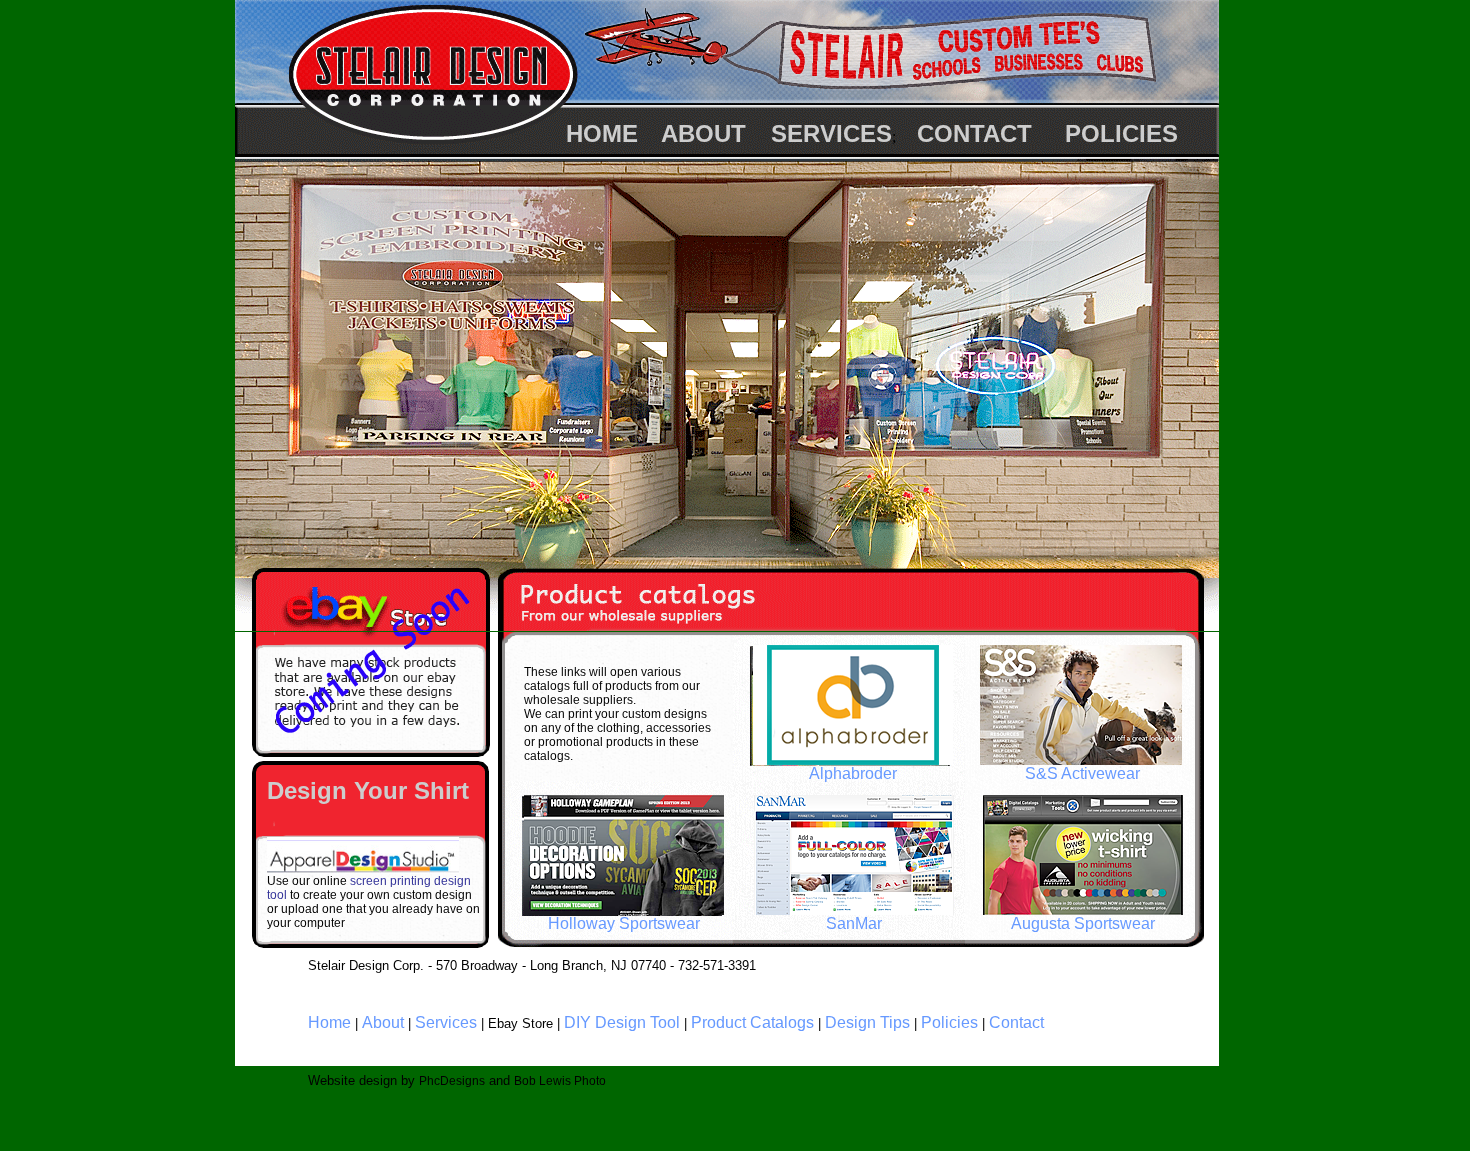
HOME (602, 133)
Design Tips (867, 1022)
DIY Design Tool (622, 1022)
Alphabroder (853, 773)
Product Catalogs (752, 1022)
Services (446, 1022)
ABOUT (703, 133)
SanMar (854, 923)
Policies (949, 1022)
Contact (1016, 1022)
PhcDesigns (452, 1081)
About (383, 1022)
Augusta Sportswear (1083, 923)
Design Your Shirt (368, 790)
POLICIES (1121, 133)
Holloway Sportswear (624, 923)
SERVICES (831, 133)
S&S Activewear (1082, 773)
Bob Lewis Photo (560, 1081)
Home (329, 1022)
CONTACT (974, 133)
